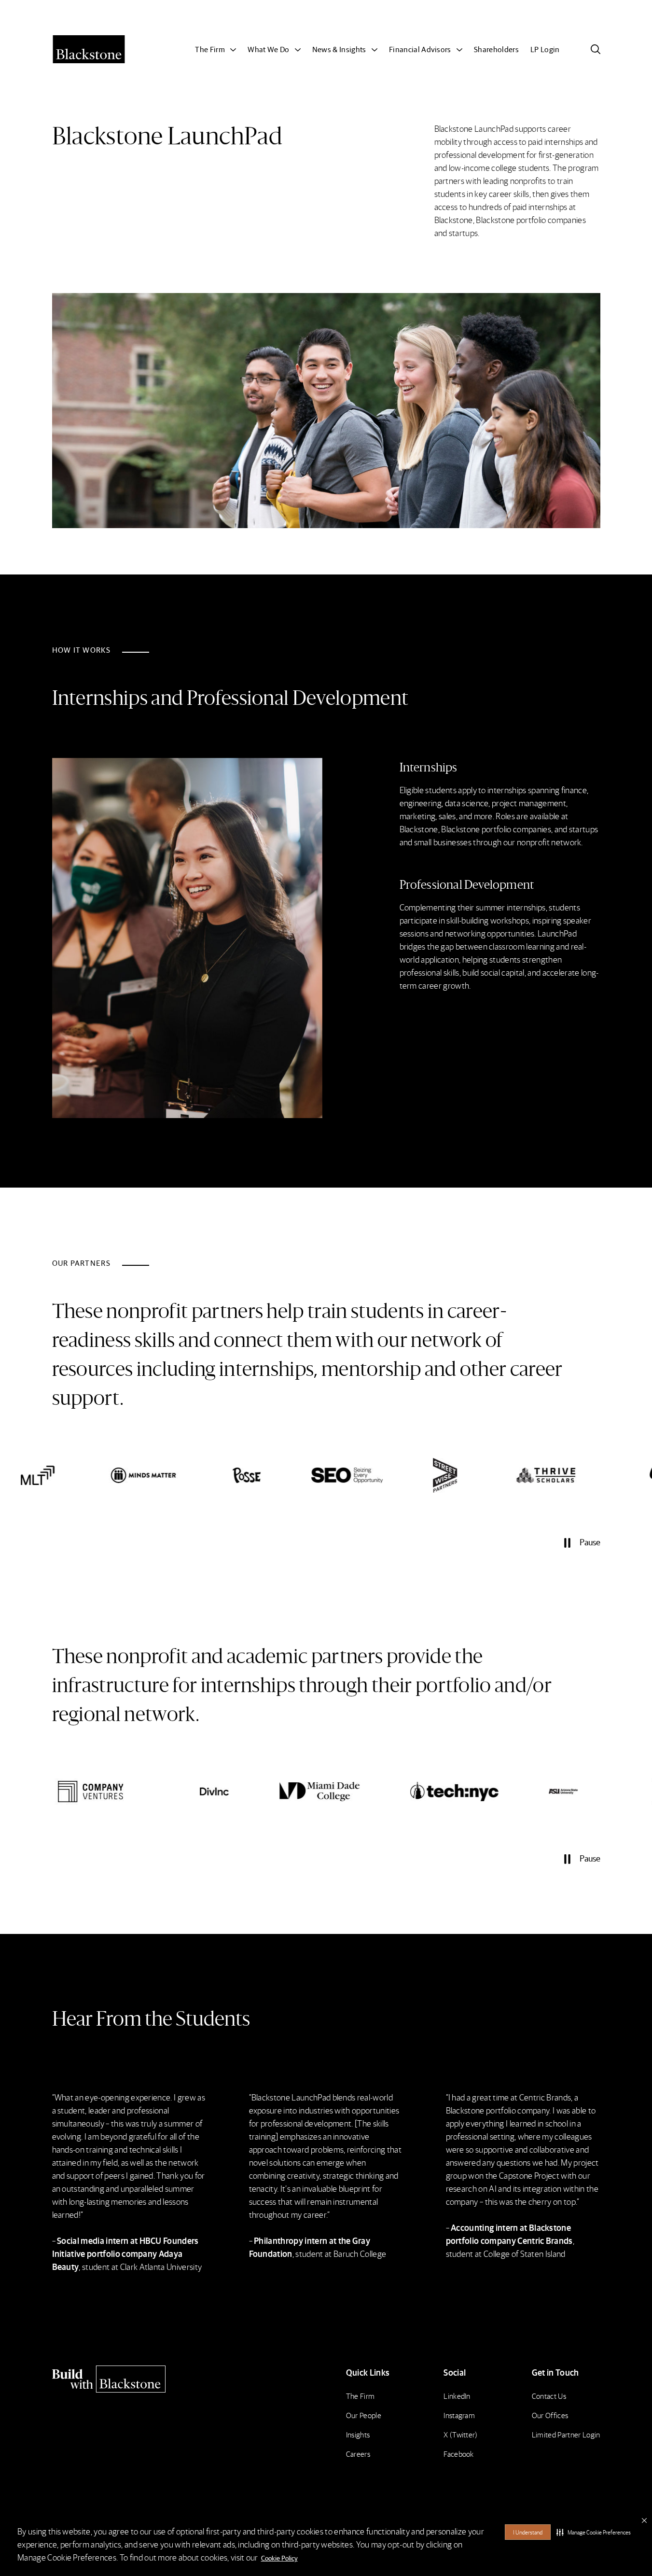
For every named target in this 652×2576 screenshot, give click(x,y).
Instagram (459, 2415)
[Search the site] (596, 49)
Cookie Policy (279, 2558)
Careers (358, 2454)
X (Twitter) (461, 2434)
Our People (364, 2415)
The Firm (361, 2396)
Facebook (459, 2454)
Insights (358, 2434)
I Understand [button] (528, 2532)
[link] (87, 1475)
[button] (594, 2532)
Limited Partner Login (566, 2434)
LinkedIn (457, 2396)
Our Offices (550, 2415)
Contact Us (549, 2396)
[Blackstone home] (118, 2379)
